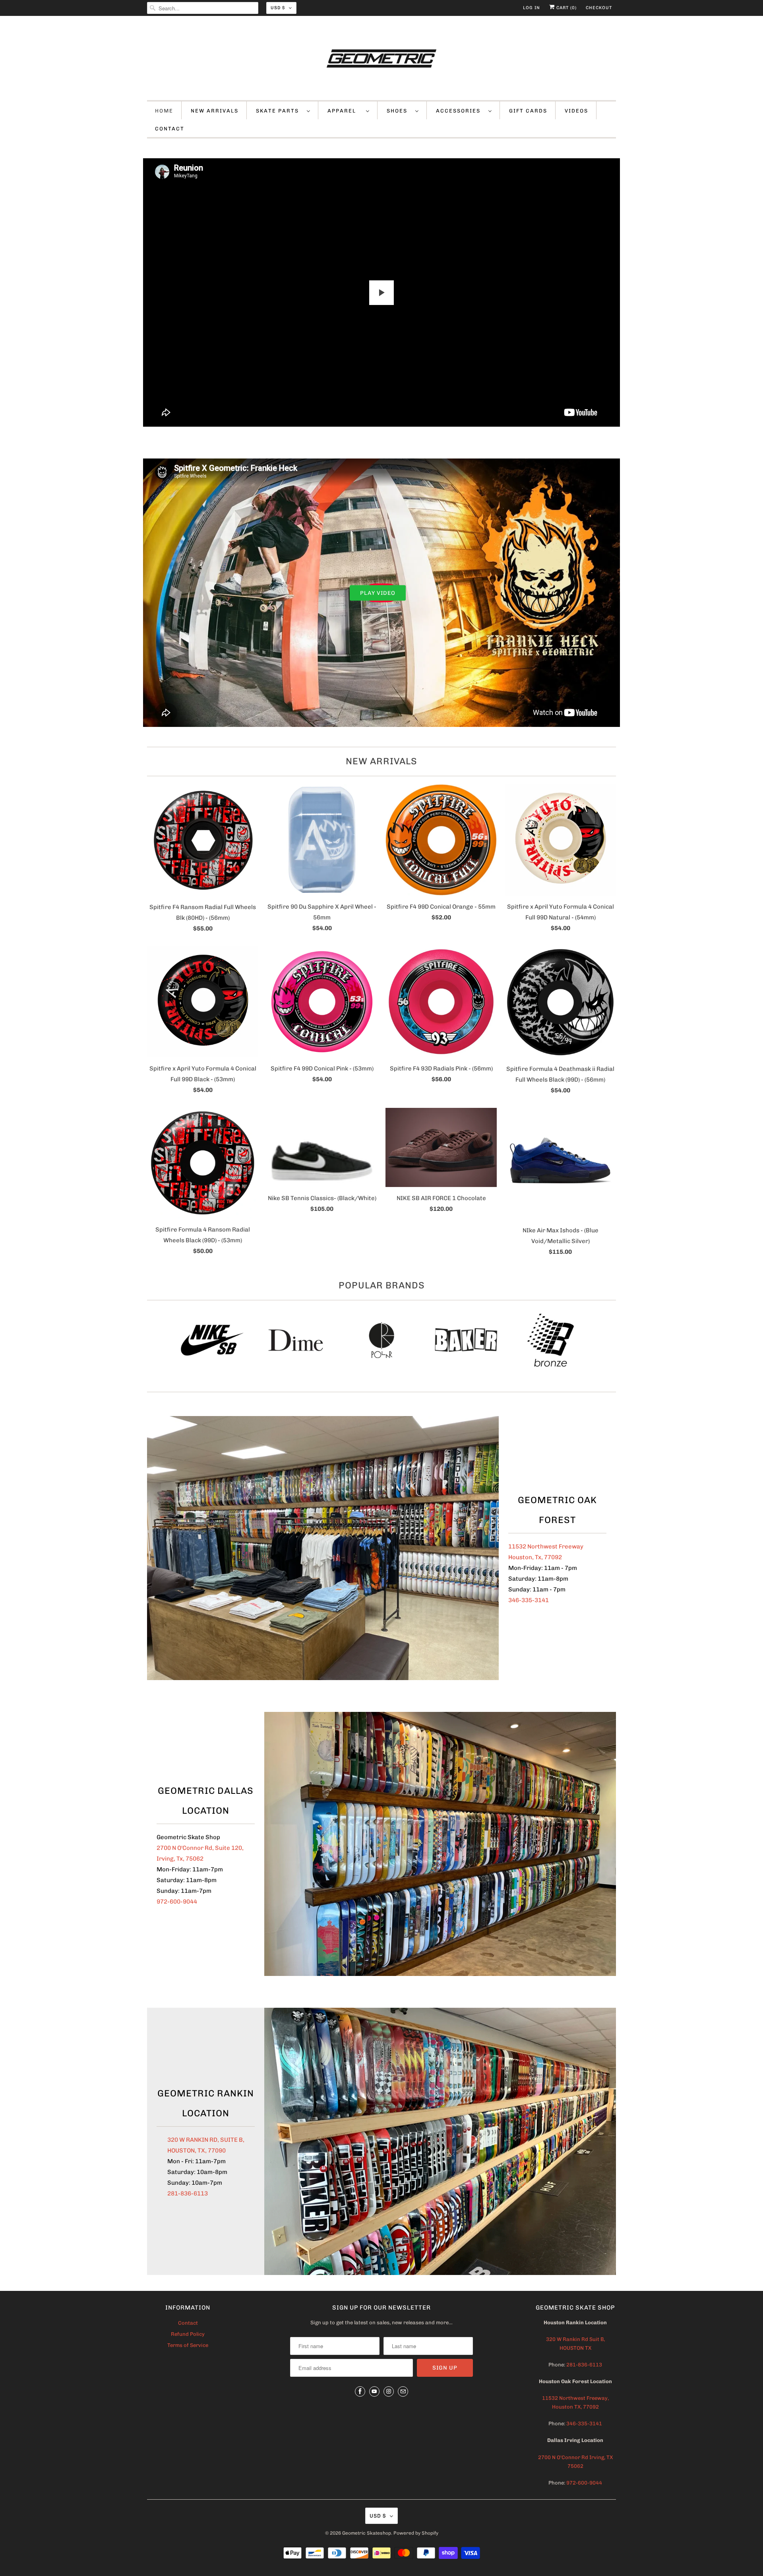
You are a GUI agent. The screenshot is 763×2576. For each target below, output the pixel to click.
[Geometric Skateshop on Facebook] (360, 2391)
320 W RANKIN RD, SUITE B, (206, 2140)
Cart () (566, 8)
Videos (576, 111)
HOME (164, 111)
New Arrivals (381, 761)
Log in (532, 8)
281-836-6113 (188, 2193)
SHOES (399, 111)
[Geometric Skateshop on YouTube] (374, 2391)
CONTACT (170, 129)
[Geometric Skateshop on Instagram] (389, 2391)
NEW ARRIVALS (215, 111)
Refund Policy (188, 2334)
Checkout (599, 8)
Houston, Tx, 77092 (535, 1557)
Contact (188, 2323)
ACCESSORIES (460, 111)
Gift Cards (528, 111)
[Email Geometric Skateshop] (403, 2391)
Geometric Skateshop (367, 2533)
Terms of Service (188, 2345)
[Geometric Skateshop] (381, 60)
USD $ (278, 8)
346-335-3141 (529, 1600)
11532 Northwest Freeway (546, 1546)
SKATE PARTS (279, 111)
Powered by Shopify (416, 2533)
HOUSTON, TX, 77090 (197, 2151)
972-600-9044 (177, 1902)
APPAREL (345, 111)
